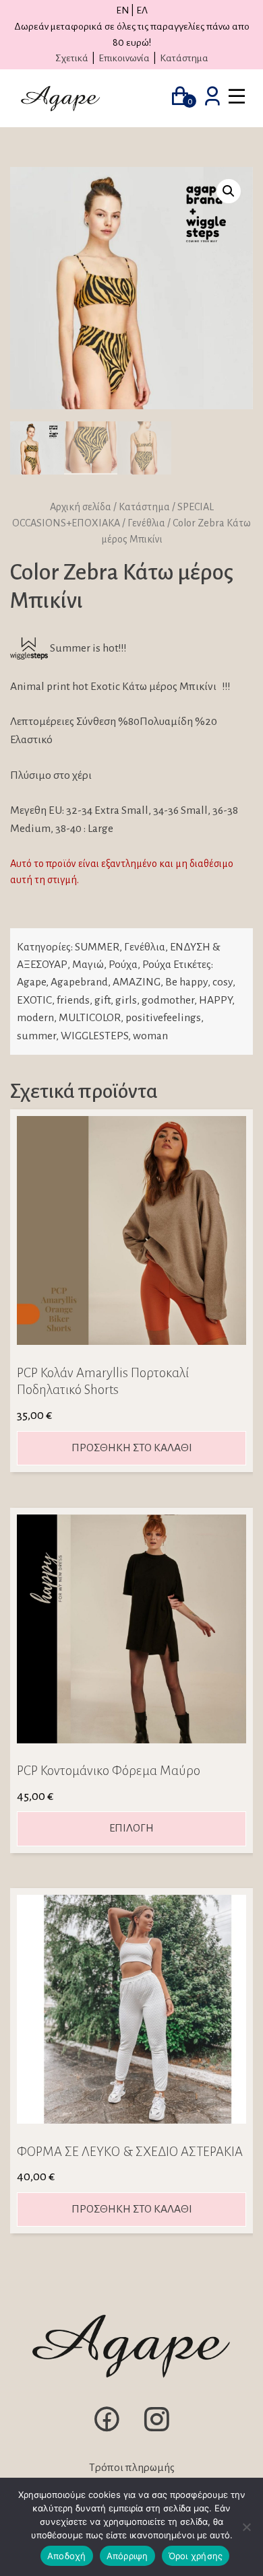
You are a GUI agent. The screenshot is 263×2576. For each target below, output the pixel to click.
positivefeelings (163, 1018)
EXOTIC (34, 1000)
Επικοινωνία (124, 58)
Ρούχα (123, 965)
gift (103, 1000)
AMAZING (137, 982)
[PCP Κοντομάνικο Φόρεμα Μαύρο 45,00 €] (131, 1629)
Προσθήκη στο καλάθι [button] (132, 1448)
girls (126, 1000)
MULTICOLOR (90, 1018)
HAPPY (215, 1000)
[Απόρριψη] (246, 2527)
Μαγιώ (88, 965)
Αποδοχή (67, 2556)
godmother (168, 1000)
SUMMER (97, 947)
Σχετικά (72, 58)
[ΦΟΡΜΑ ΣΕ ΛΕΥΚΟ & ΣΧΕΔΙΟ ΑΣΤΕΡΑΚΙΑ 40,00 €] (131, 2009)
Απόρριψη (127, 2556)
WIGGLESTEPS (94, 1036)
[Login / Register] (212, 98)
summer (36, 1036)
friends (73, 1000)
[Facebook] (107, 2431)
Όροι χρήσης (196, 2556)
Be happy (186, 982)
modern (35, 1018)
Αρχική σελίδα (81, 507)
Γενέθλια (146, 523)
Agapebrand (79, 982)
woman (150, 1036)
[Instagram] (156, 2431)
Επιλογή (131, 1828)
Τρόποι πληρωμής (132, 2468)
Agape (31, 982)
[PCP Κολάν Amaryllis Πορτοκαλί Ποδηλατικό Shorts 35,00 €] (131, 1230)
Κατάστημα (184, 58)
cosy (223, 982)
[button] (229, 191)
